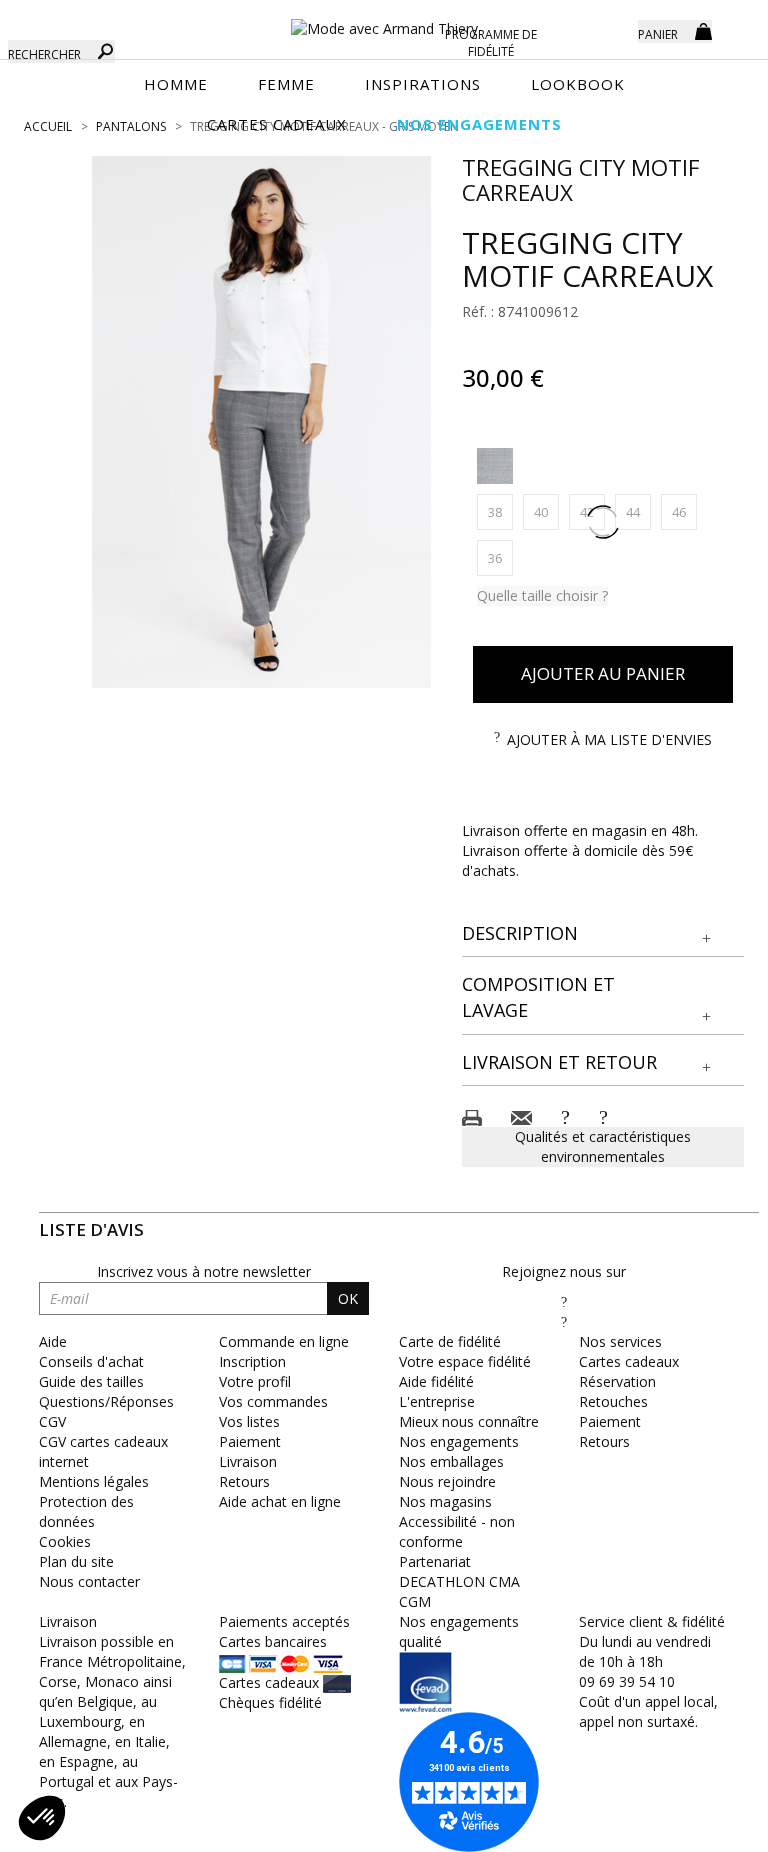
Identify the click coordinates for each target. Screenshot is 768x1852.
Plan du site (76, 1561)
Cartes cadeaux (629, 1361)
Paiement (250, 1441)
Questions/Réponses (106, 1401)
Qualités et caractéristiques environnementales (603, 1146)
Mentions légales (94, 1481)
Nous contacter (89, 1581)
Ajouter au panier (603, 673)
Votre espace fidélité (465, 1361)
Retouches (613, 1401)
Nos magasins (445, 1501)
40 (546, 511)
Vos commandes (273, 1401)
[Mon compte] (608, 30)
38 (500, 511)
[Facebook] (564, 1301)
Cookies (65, 1541)
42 (592, 511)
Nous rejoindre (447, 1481)
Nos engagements (459, 1441)
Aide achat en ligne (280, 1501)
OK (348, 1298)
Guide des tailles (91, 1381)
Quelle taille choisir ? (542, 595)
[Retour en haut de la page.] (697, 1826)
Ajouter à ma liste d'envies (609, 739)
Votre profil (255, 1381)
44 (638, 511)
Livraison (248, 1461)
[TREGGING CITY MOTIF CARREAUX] (262, 422)
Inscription (252, 1361)
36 (500, 557)
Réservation (617, 1381)
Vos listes (249, 1421)
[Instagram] (564, 1321)
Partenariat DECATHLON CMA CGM (459, 1581)
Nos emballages (451, 1461)
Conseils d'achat (91, 1361)
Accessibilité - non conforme (457, 1531)
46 (684, 511)
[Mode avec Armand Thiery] (384, 20)
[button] (603, 934)
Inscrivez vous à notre (204, 1271)
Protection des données (86, 1511)
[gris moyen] (495, 466)
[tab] (603, 934)
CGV (52, 1421)
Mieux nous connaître (469, 1421)
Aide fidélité (436, 1381)
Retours (244, 1481)
